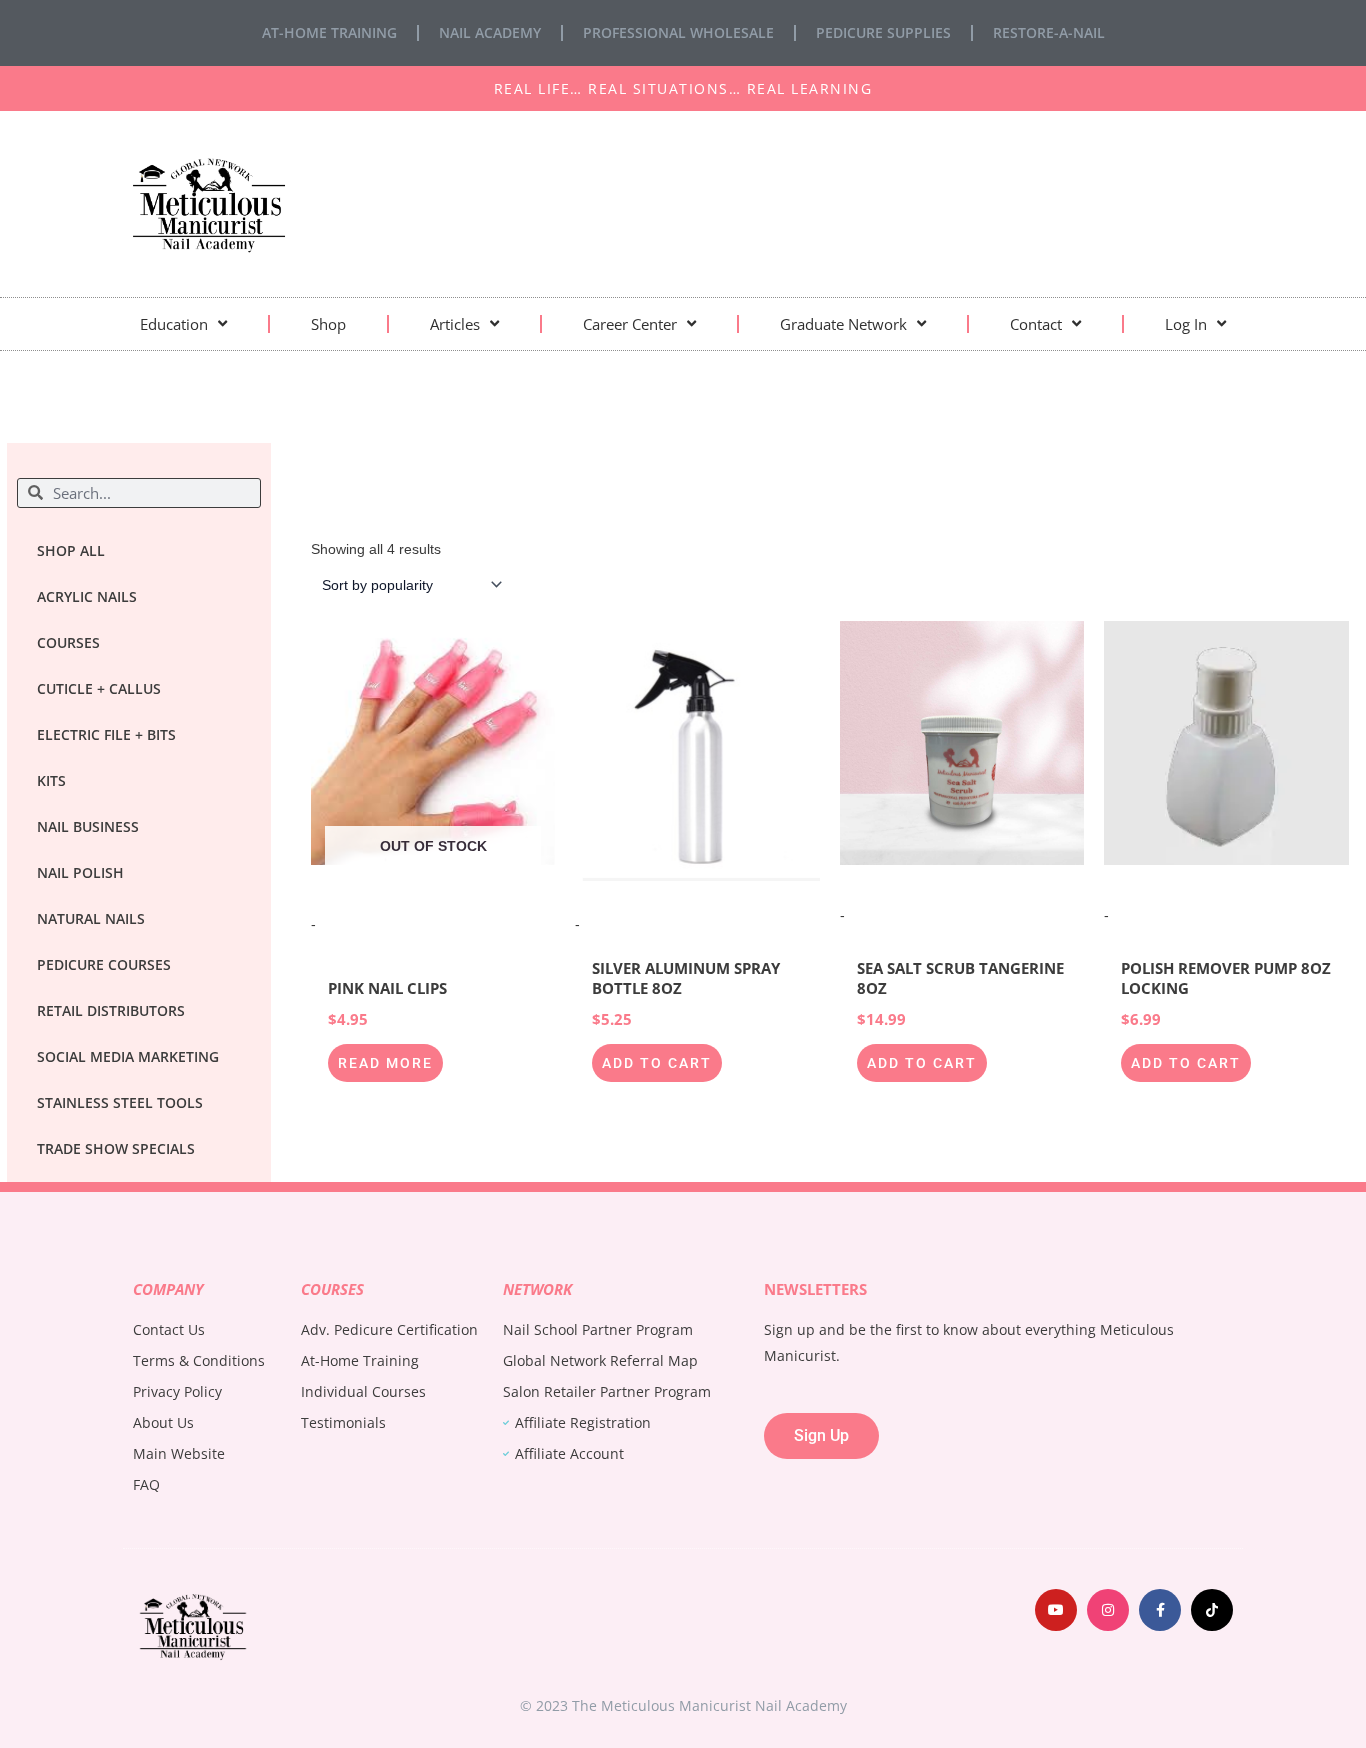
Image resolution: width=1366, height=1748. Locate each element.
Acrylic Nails (87, 596)
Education (174, 324)
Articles (455, 324)
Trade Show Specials (116, 1148)
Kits (51, 780)
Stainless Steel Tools (120, 1102)
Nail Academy (490, 32)
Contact (1036, 324)
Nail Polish (80, 872)
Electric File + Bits (106, 734)
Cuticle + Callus (99, 688)
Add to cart (657, 1063)
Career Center (630, 324)
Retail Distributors (111, 1010)
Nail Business (88, 826)
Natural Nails (91, 918)
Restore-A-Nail (1049, 32)
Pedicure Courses (104, 964)
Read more (385, 1063)
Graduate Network (843, 324)
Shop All (71, 550)
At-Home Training (329, 32)
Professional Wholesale (678, 32)
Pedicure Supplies (883, 32)
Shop (328, 324)
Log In (1186, 324)
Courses (68, 642)
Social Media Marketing (128, 1056)
